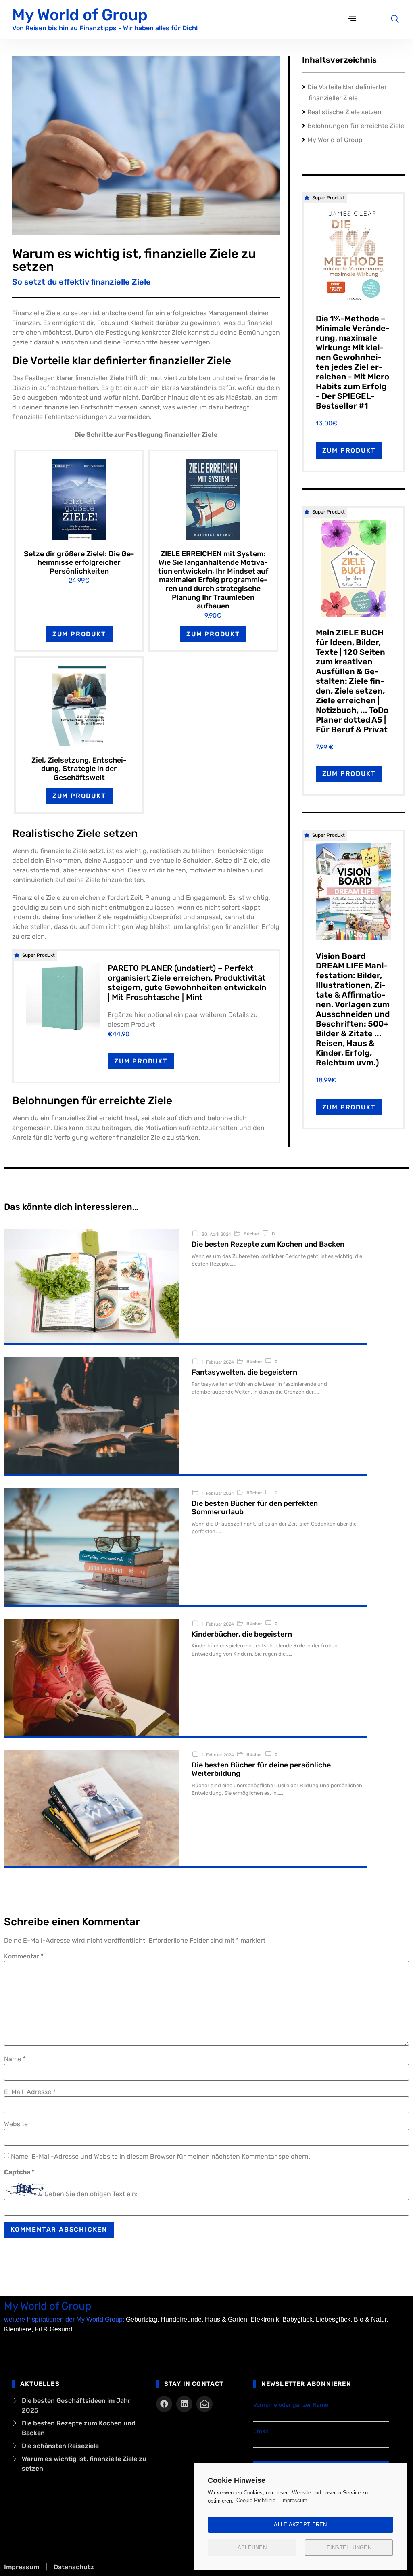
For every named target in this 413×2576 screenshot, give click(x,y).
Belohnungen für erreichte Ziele (356, 126)
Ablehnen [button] (252, 2548)
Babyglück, (298, 2319)
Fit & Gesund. (54, 2329)
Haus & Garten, (227, 2319)
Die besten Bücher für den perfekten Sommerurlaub (255, 1508)
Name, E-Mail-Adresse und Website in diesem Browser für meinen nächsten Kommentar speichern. (161, 2157)
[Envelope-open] (204, 2404)
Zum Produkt (79, 634)
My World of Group (80, 15)
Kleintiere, (19, 2329)
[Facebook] (164, 2404)
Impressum (294, 2500)
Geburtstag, (142, 2319)
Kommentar (24, 1956)
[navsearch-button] (395, 19)
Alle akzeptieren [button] (300, 2525)
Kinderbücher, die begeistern (242, 1634)
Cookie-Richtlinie (256, 2500)
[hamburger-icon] (352, 19)
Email (261, 2431)
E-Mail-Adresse (30, 2092)
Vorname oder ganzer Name (291, 2405)
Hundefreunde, (182, 2319)
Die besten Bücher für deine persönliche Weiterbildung (261, 1769)
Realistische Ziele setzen (344, 112)
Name (15, 2059)
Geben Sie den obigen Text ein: (91, 2194)
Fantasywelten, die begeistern (244, 1372)
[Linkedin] (184, 2404)
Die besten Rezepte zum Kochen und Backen (268, 1244)
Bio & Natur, (371, 2319)
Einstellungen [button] (349, 2548)
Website (16, 2124)
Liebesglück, (334, 2319)
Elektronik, (266, 2319)
